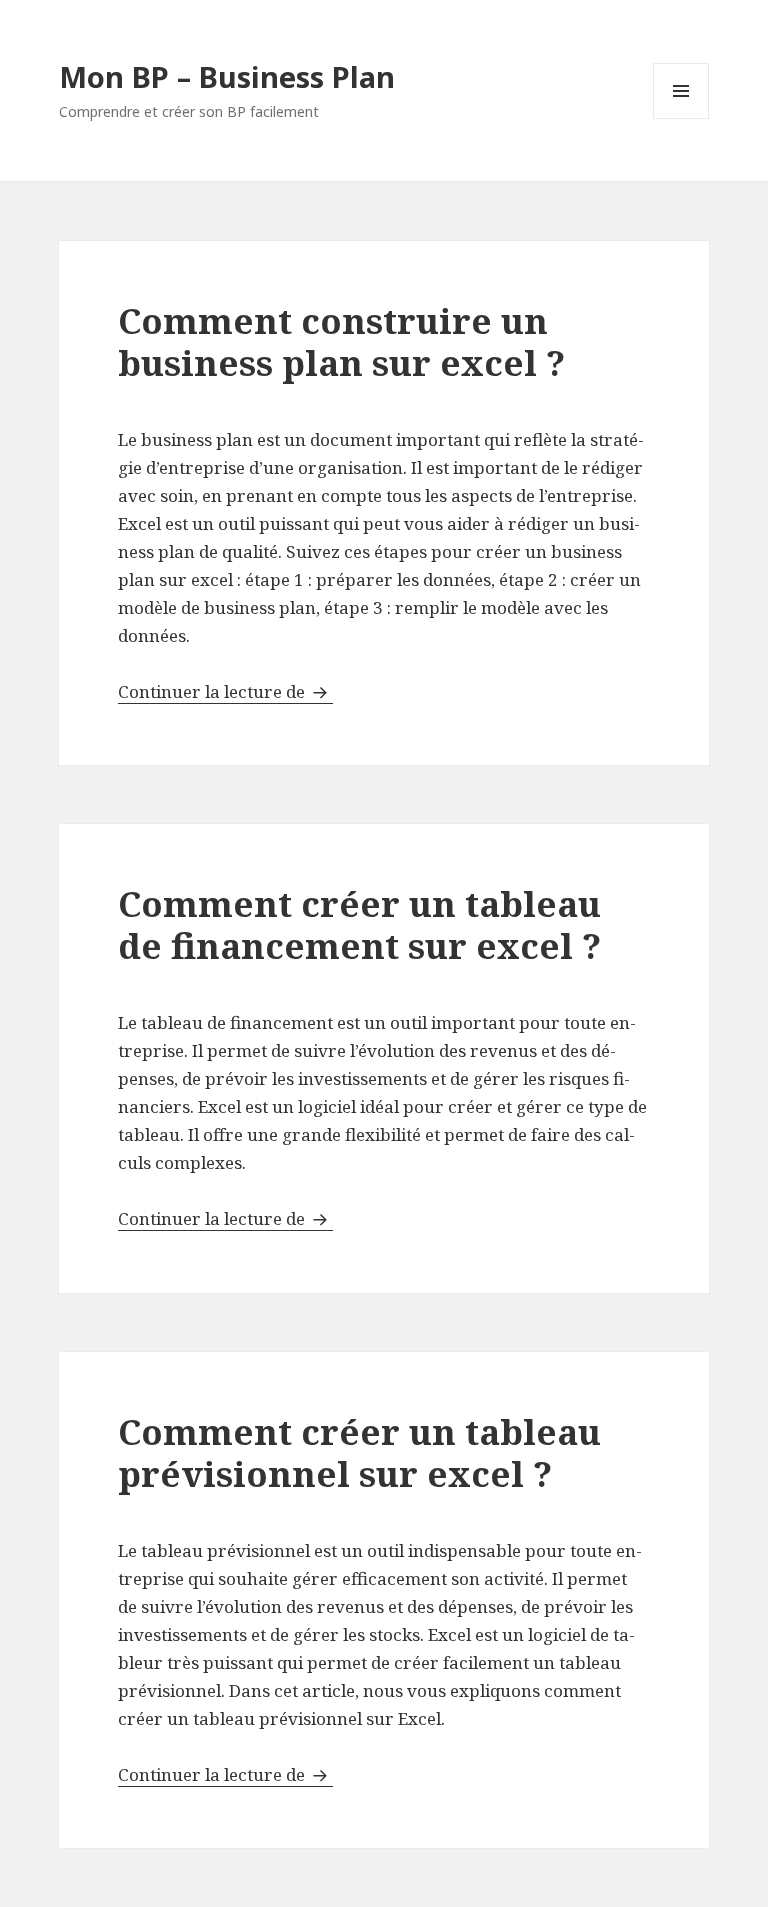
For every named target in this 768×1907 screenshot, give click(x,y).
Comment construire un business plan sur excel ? (341, 341)
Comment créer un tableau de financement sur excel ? (359, 924)
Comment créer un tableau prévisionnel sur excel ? (359, 1452)
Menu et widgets (681, 118)
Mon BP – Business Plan (227, 76)
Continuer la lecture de (225, 691)
